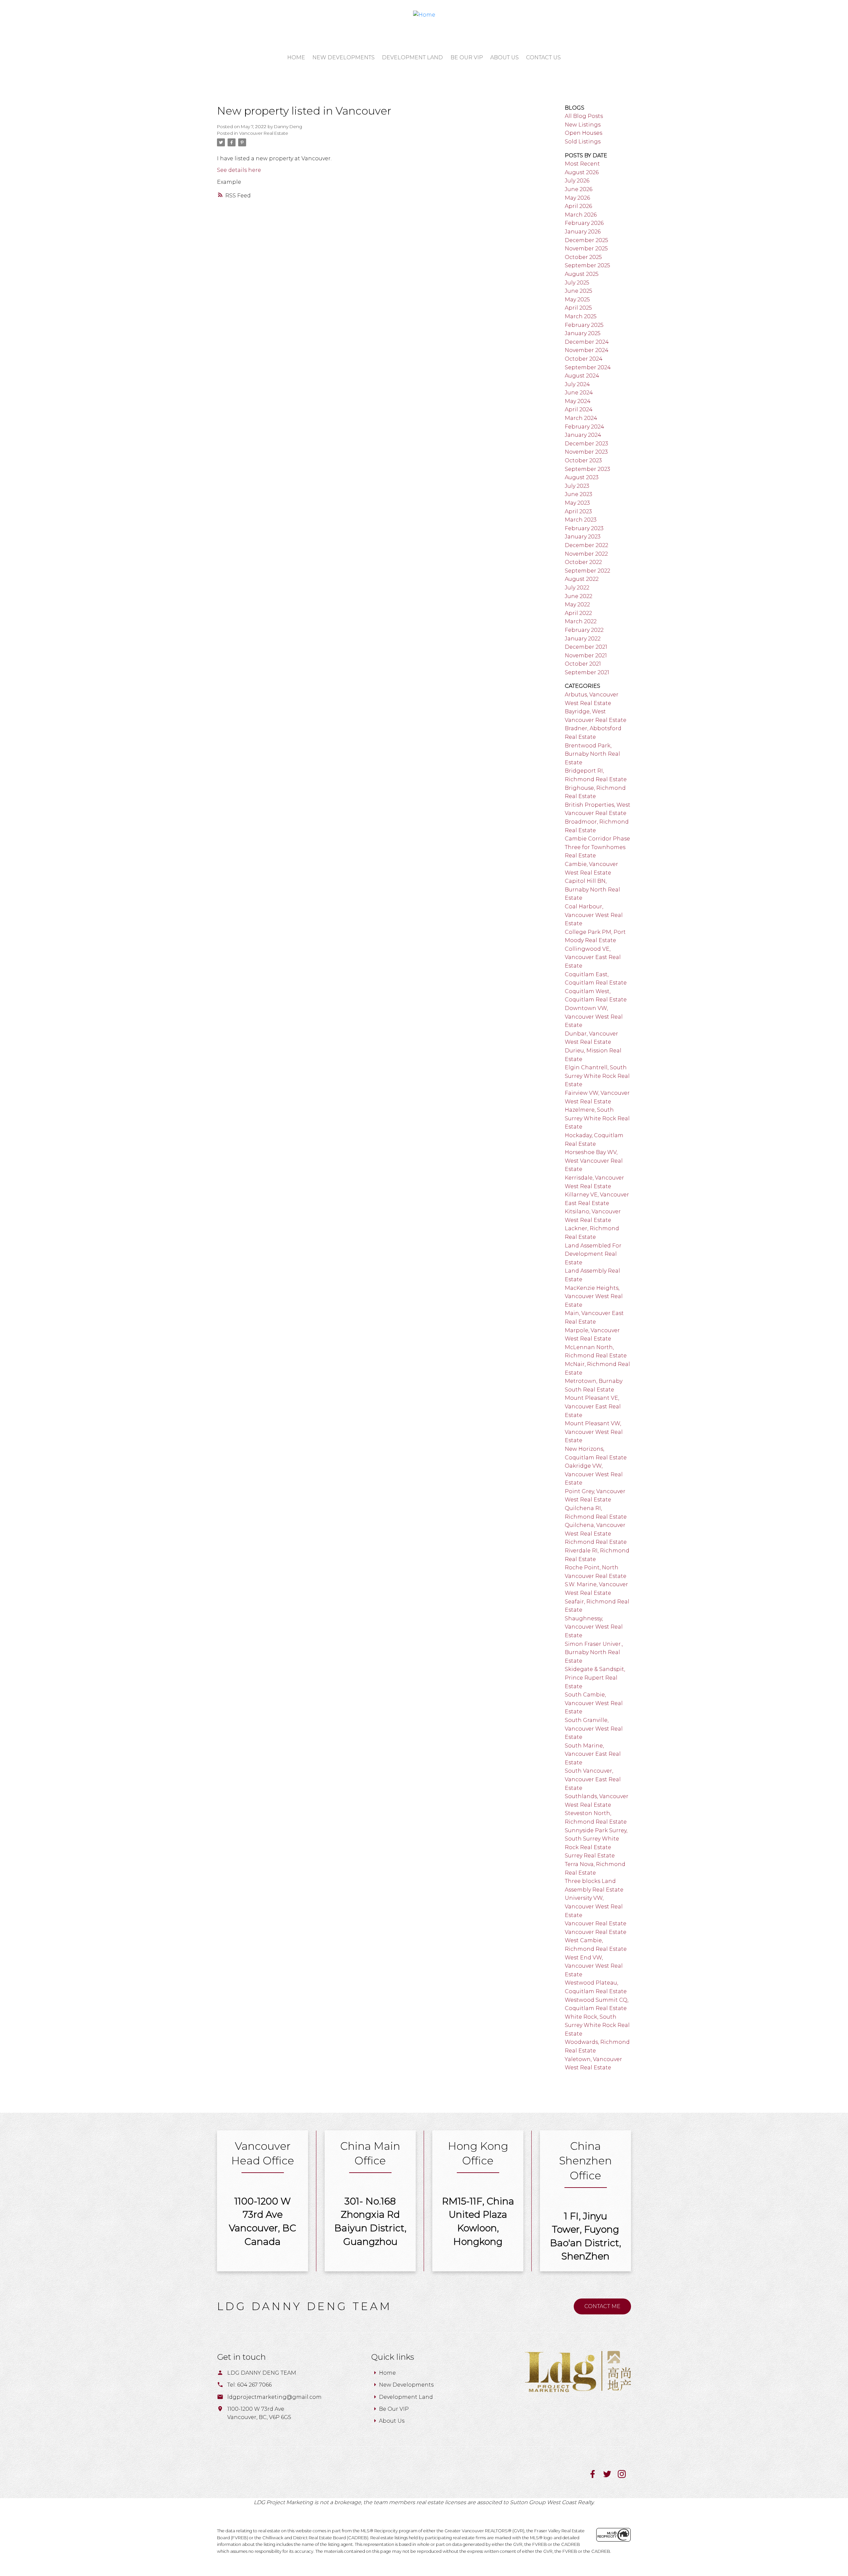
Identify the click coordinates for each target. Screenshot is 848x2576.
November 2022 (586, 554)
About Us (392, 2421)
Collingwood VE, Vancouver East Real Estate (593, 957)
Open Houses (583, 133)
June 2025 (579, 291)
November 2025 (586, 249)
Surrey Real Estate (590, 1856)
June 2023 (579, 494)
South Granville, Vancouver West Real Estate (594, 1729)
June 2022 (579, 596)
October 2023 (583, 460)
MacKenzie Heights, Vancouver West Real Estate (594, 1296)
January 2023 (583, 537)
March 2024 (581, 418)
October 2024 (584, 359)
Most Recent (582, 164)
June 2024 (579, 393)
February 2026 (584, 223)
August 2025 (582, 274)
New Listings (583, 125)
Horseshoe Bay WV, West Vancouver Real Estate (594, 1161)
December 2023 (586, 444)
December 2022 (586, 545)
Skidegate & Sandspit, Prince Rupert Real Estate (595, 1678)
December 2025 (586, 240)
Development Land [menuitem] (412, 57)
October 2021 (583, 664)
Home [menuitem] (296, 57)
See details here (239, 170)
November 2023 (586, 452)
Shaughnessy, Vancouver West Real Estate (594, 1627)
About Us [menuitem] (504, 57)
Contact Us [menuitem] (543, 57)
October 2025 (583, 257)
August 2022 (582, 579)
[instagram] (624, 2476)
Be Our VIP (394, 2409)
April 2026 (578, 206)
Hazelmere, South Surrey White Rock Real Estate (597, 1118)
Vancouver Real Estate (264, 133)
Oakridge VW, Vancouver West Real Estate (594, 1474)
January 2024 (583, 435)
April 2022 (578, 613)
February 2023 (584, 528)
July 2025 (577, 283)
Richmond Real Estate (596, 1542)
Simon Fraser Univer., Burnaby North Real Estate (594, 1652)
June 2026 (579, 189)
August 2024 (582, 376)
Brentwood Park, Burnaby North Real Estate (592, 754)
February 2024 (584, 427)
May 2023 (577, 503)
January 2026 (583, 232)
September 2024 (588, 367)
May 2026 (577, 198)
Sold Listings (583, 142)
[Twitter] (610, 2476)
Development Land (406, 2397)
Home (387, 2373)
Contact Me (602, 2306)
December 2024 (587, 342)
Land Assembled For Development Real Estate (593, 1254)
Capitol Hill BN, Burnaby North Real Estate (592, 889)
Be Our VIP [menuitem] (467, 57)
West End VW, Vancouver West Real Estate (594, 1966)
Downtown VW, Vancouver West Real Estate (594, 1017)
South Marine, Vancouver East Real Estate (593, 1754)
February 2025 (584, 325)
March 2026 (581, 215)
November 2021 (586, 656)
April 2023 (578, 511)
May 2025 (577, 300)
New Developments (406, 2385)
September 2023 (587, 469)
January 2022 (583, 639)
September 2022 (587, 571)
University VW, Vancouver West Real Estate (594, 1906)
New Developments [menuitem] (344, 57)
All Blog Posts (584, 116)
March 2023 (581, 520)
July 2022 (577, 588)
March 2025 (581, 316)
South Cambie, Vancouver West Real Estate (594, 1703)
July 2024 (577, 384)
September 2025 (587, 265)
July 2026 (577, 181)
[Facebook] (596, 2476)
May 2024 (578, 401)
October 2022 (583, 562)
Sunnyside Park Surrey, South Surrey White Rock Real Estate (596, 1839)
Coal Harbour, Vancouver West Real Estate (594, 915)
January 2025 (583, 333)
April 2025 (578, 308)
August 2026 (582, 172)
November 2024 (587, 350)
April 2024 (579, 409)
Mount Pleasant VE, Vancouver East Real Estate (593, 1406)
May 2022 (577, 605)
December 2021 (586, 647)
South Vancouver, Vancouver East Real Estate (593, 1779)
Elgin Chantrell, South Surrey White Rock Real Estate (597, 1076)
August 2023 (582, 477)
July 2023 (577, 486)
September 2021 (587, 672)
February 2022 (584, 630)
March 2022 (581, 621)
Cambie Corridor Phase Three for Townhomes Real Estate (597, 847)
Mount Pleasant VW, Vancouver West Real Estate (594, 1432)
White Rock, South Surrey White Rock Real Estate (597, 2025)
